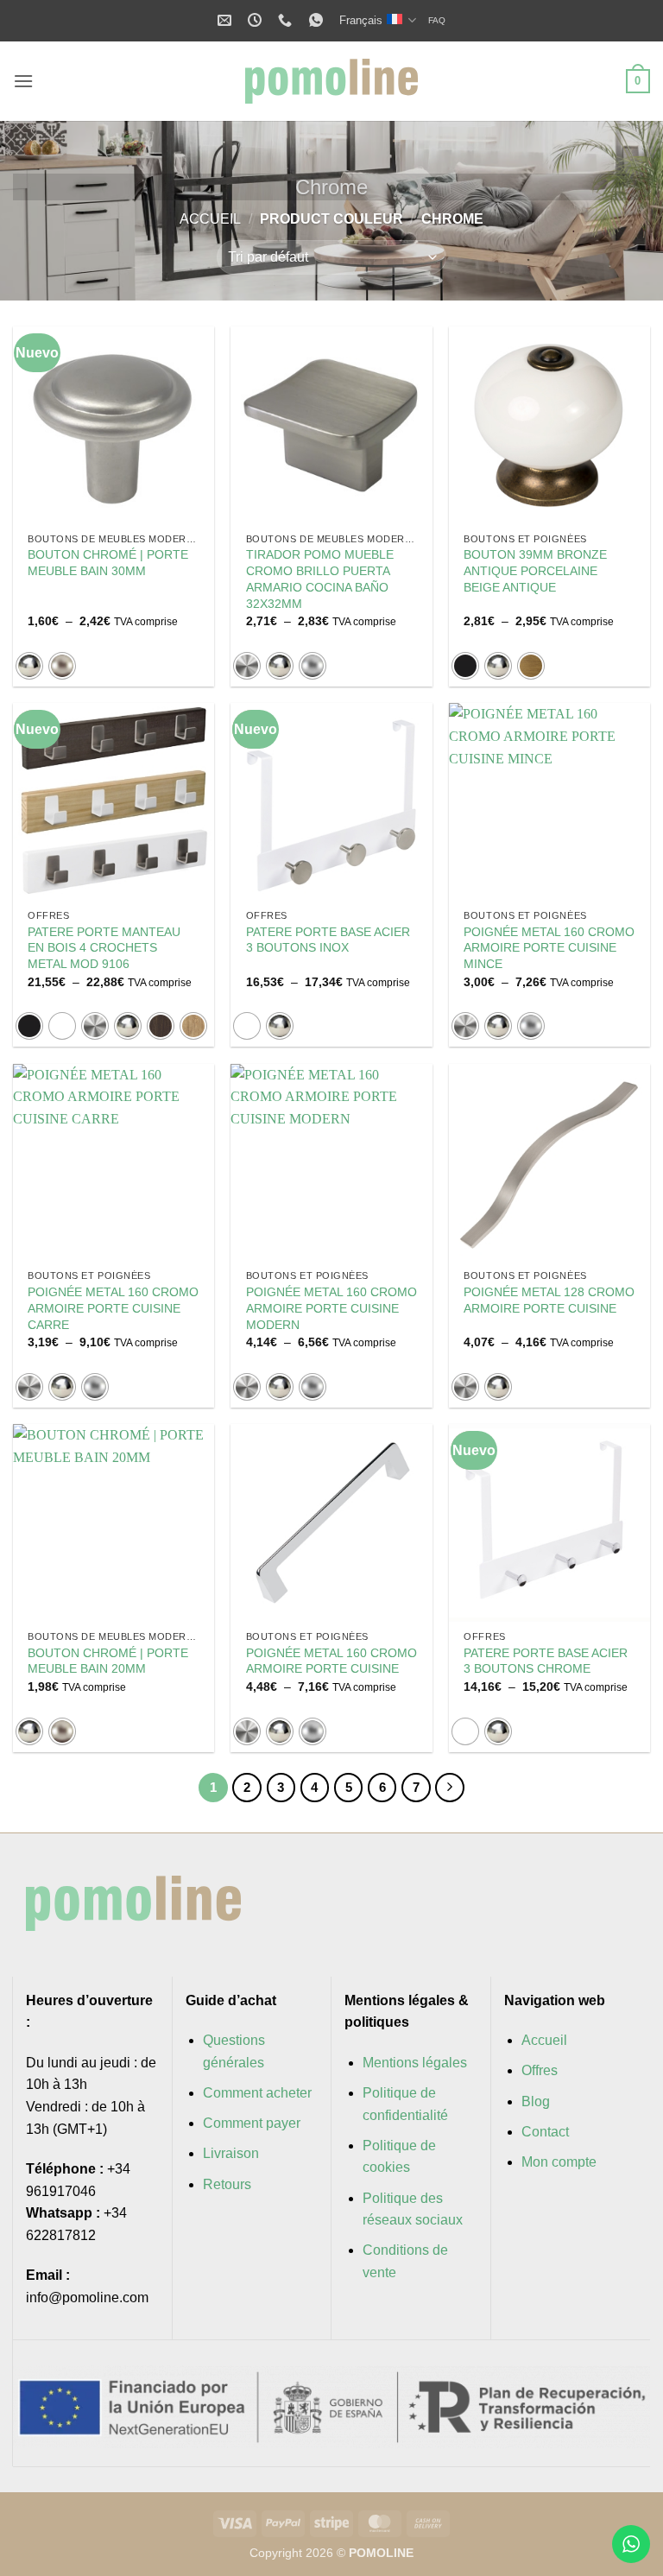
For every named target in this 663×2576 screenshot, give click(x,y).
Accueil (210, 219)
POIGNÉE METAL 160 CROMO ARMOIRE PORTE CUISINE (331, 1661)
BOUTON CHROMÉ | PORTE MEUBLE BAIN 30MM (108, 563)
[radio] (29, 666)
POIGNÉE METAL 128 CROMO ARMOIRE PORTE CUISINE (549, 1300)
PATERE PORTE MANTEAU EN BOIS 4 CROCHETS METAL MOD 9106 (104, 948)
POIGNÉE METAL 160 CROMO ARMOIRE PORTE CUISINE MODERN (331, 1308)
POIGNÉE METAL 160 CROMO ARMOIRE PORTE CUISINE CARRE (113, 1308)
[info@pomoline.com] (227, 20)
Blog (536, 2101)
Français (361, 20)
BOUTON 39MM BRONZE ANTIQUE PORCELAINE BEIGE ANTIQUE (535, 570)
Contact (545, 2132)
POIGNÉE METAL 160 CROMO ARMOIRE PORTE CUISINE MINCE (549, 948)
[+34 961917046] (287, 20)
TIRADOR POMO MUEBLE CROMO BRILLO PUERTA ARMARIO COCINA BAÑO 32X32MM (320, 579)
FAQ (437, 20)
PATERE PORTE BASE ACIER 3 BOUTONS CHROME (546, 1661)
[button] (23, 81)
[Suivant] (450, 1788)
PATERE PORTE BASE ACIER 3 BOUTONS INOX (328, 940)
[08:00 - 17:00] (257, 20)
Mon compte (559, 2162)
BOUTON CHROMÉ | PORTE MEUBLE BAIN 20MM (108, 1661)
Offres (540, 2070)
